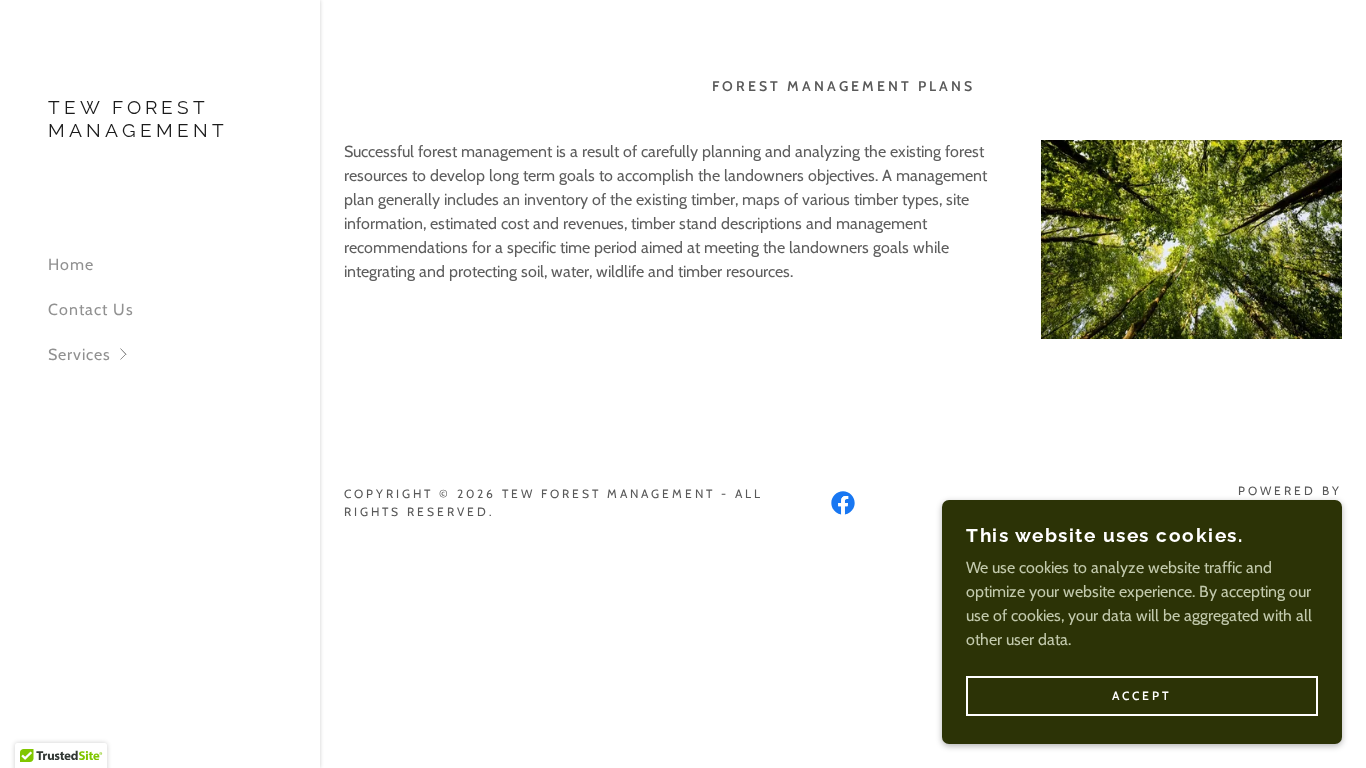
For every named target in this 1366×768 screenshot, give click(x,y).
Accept (1142, 696)
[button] (184, 354)
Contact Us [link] (91, 309)
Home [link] (71, 264)
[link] (160, 131)
